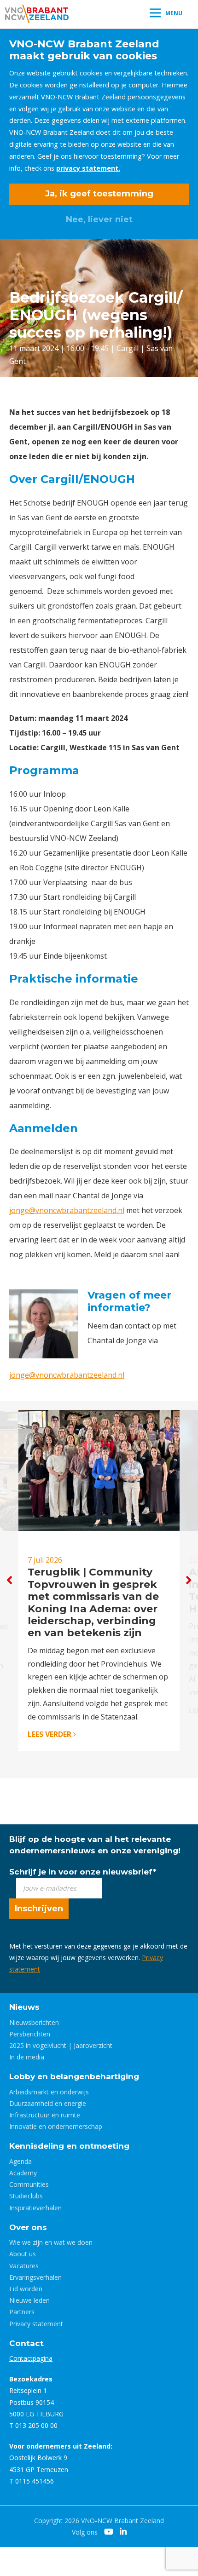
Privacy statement (36, 2324)
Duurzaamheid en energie (48, 2103)
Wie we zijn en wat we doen (51, 2242)
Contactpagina (31, 2358)
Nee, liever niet (99, 219)
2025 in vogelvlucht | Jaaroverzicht (61, 2045)
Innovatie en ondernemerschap (56, 2126)
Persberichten (30, 2034)
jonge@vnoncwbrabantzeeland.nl (67, 1210)
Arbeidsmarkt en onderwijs (49, 2092)
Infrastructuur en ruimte (45, 2115)
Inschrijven (39, 1909)
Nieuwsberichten (34, 2022)
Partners (22, 2312)
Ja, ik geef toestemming (99, 194)
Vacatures (24, 2266)
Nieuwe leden (29, 2300)
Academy (23, 2173)
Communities (29, 2184)
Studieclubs (26, 2196)
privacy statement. (88, 168)
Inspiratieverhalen (35, 2208)
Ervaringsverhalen (35, 2277)
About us (23, 2254)
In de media (27, 2057)
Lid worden (26, 2289)
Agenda (20, 2161)
